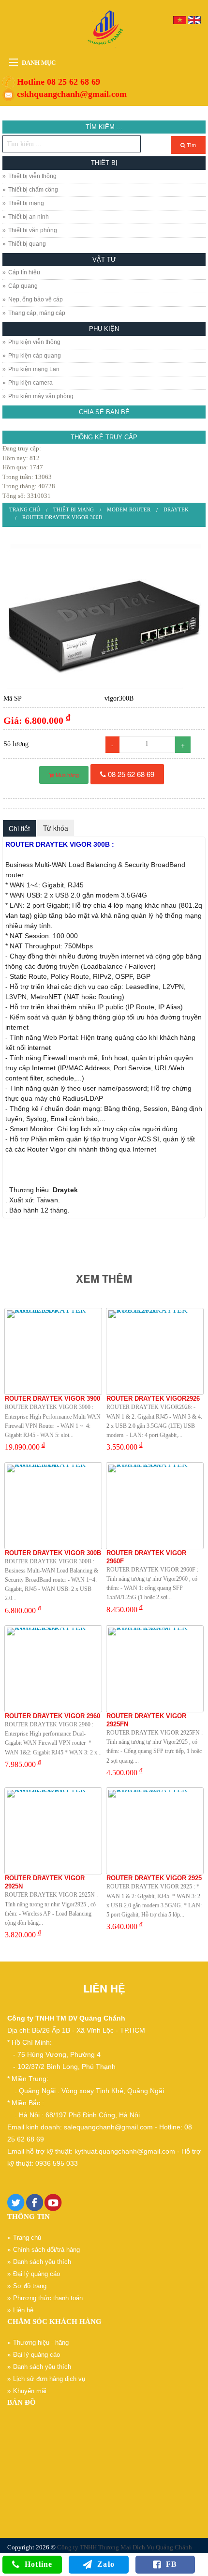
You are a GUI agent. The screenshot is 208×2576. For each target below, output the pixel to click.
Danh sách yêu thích (42, 2262)
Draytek (176, 509)
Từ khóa (56, 828)
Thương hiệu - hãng (41, 2343)
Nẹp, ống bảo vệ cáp (36, 300)
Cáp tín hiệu (24, 272)
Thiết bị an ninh (29, 217)
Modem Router (129, 509)
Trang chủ (25, 509)
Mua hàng (67, 775)
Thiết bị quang (27, 244)
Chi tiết (19, 828)
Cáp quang (23, 286)
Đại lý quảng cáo (37, 2274)
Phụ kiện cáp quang (35, 356)
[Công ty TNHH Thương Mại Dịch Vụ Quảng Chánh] (104, 28)
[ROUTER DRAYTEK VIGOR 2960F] (155, 1506)
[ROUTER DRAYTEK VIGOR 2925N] (53, 1831)
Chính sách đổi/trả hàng (46, 2250)
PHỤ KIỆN (104, 329)
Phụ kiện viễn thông (34, 342)
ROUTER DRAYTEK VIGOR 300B (62, 517)
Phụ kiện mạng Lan (34, 369)
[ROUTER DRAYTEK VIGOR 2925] (155, 1831)
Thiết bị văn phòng (33, 230)
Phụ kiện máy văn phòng (41, 396)
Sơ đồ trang (30, 2286)
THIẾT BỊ (104, 163)
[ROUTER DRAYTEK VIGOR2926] (155, 1351)
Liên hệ (23, 2310)
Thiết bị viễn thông (32, 176)
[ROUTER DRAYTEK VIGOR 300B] (104, 616)
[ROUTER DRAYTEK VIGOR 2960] (53, 1669)
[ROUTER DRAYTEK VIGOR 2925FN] (155, 1669)
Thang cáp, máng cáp (37, 313)
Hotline (38, 2564)
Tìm (191, 145)
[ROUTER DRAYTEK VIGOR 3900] (53, 1351)
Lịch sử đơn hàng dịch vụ (49, 2379)
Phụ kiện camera (30, 383)
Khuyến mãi (30, 2391)
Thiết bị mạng (26, 203)
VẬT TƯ (104, 260)
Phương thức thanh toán (48, 2298)
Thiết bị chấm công (33, 190)
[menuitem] (25, 510)
